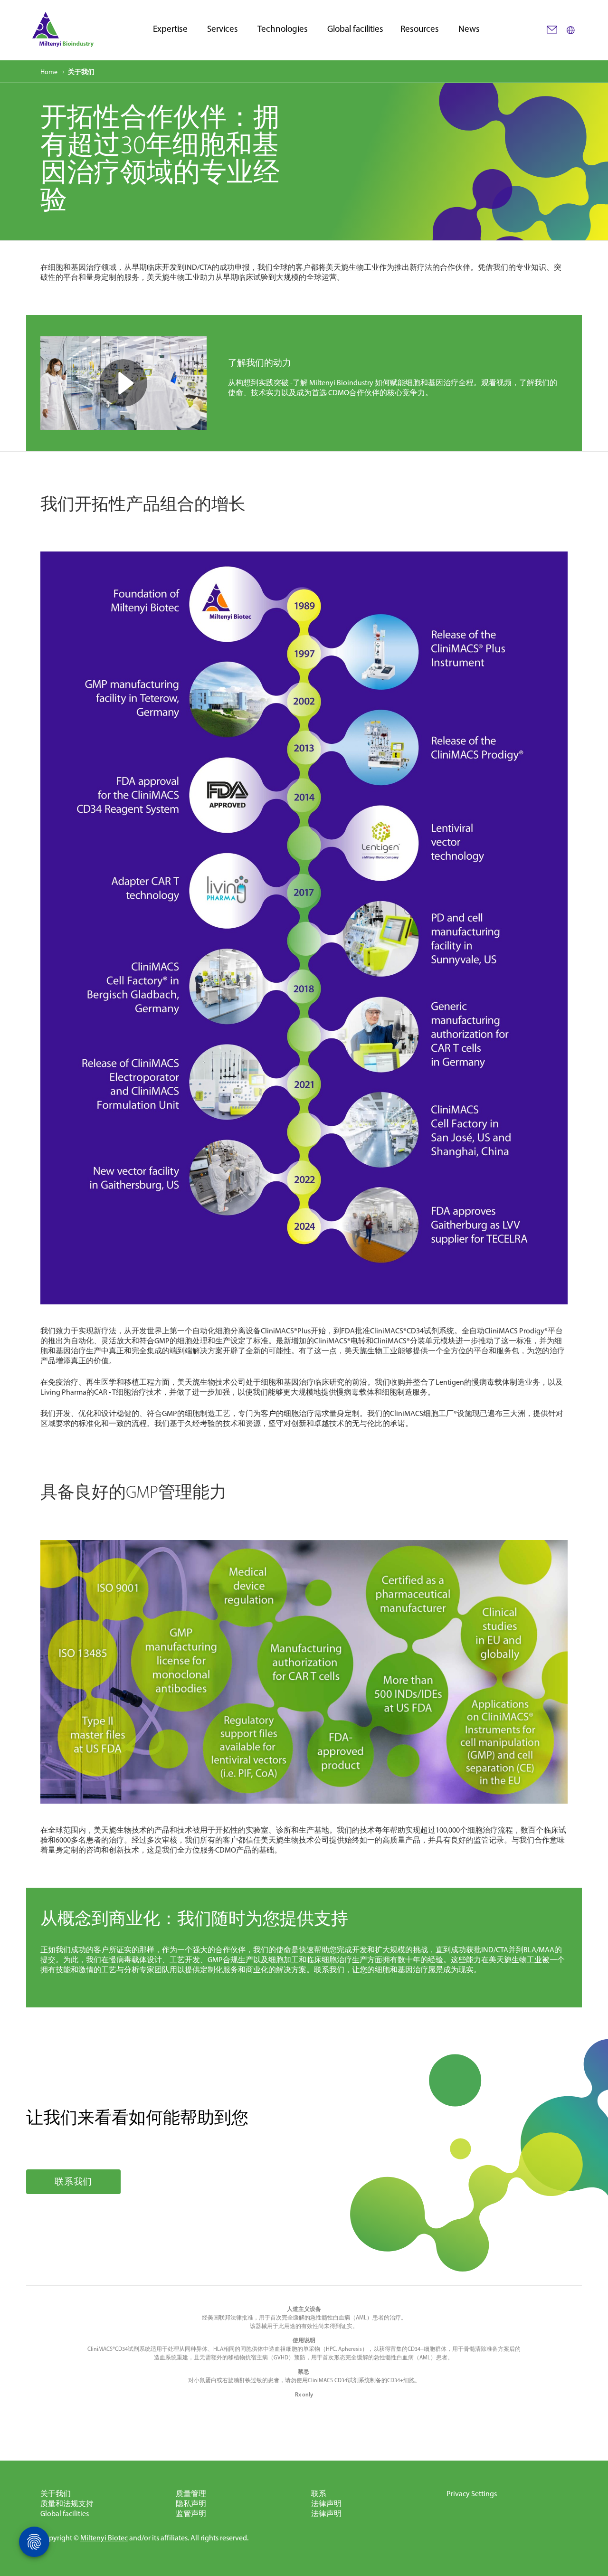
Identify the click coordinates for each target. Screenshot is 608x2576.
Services (223, 29)
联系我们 (73, 2182)
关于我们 (56, 2494)
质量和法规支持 (67, 2504)
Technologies (283, 29)
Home (49, 72)
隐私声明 (191, 2504)
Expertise (170, 29)
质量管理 (191, 2494)
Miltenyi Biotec (104, 2538)
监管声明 (191, 2514)
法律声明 (326, 2504)
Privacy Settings (472, 2494)
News (469, 29)
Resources (420, 29)
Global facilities (355, 29)
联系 (319, 2494)
